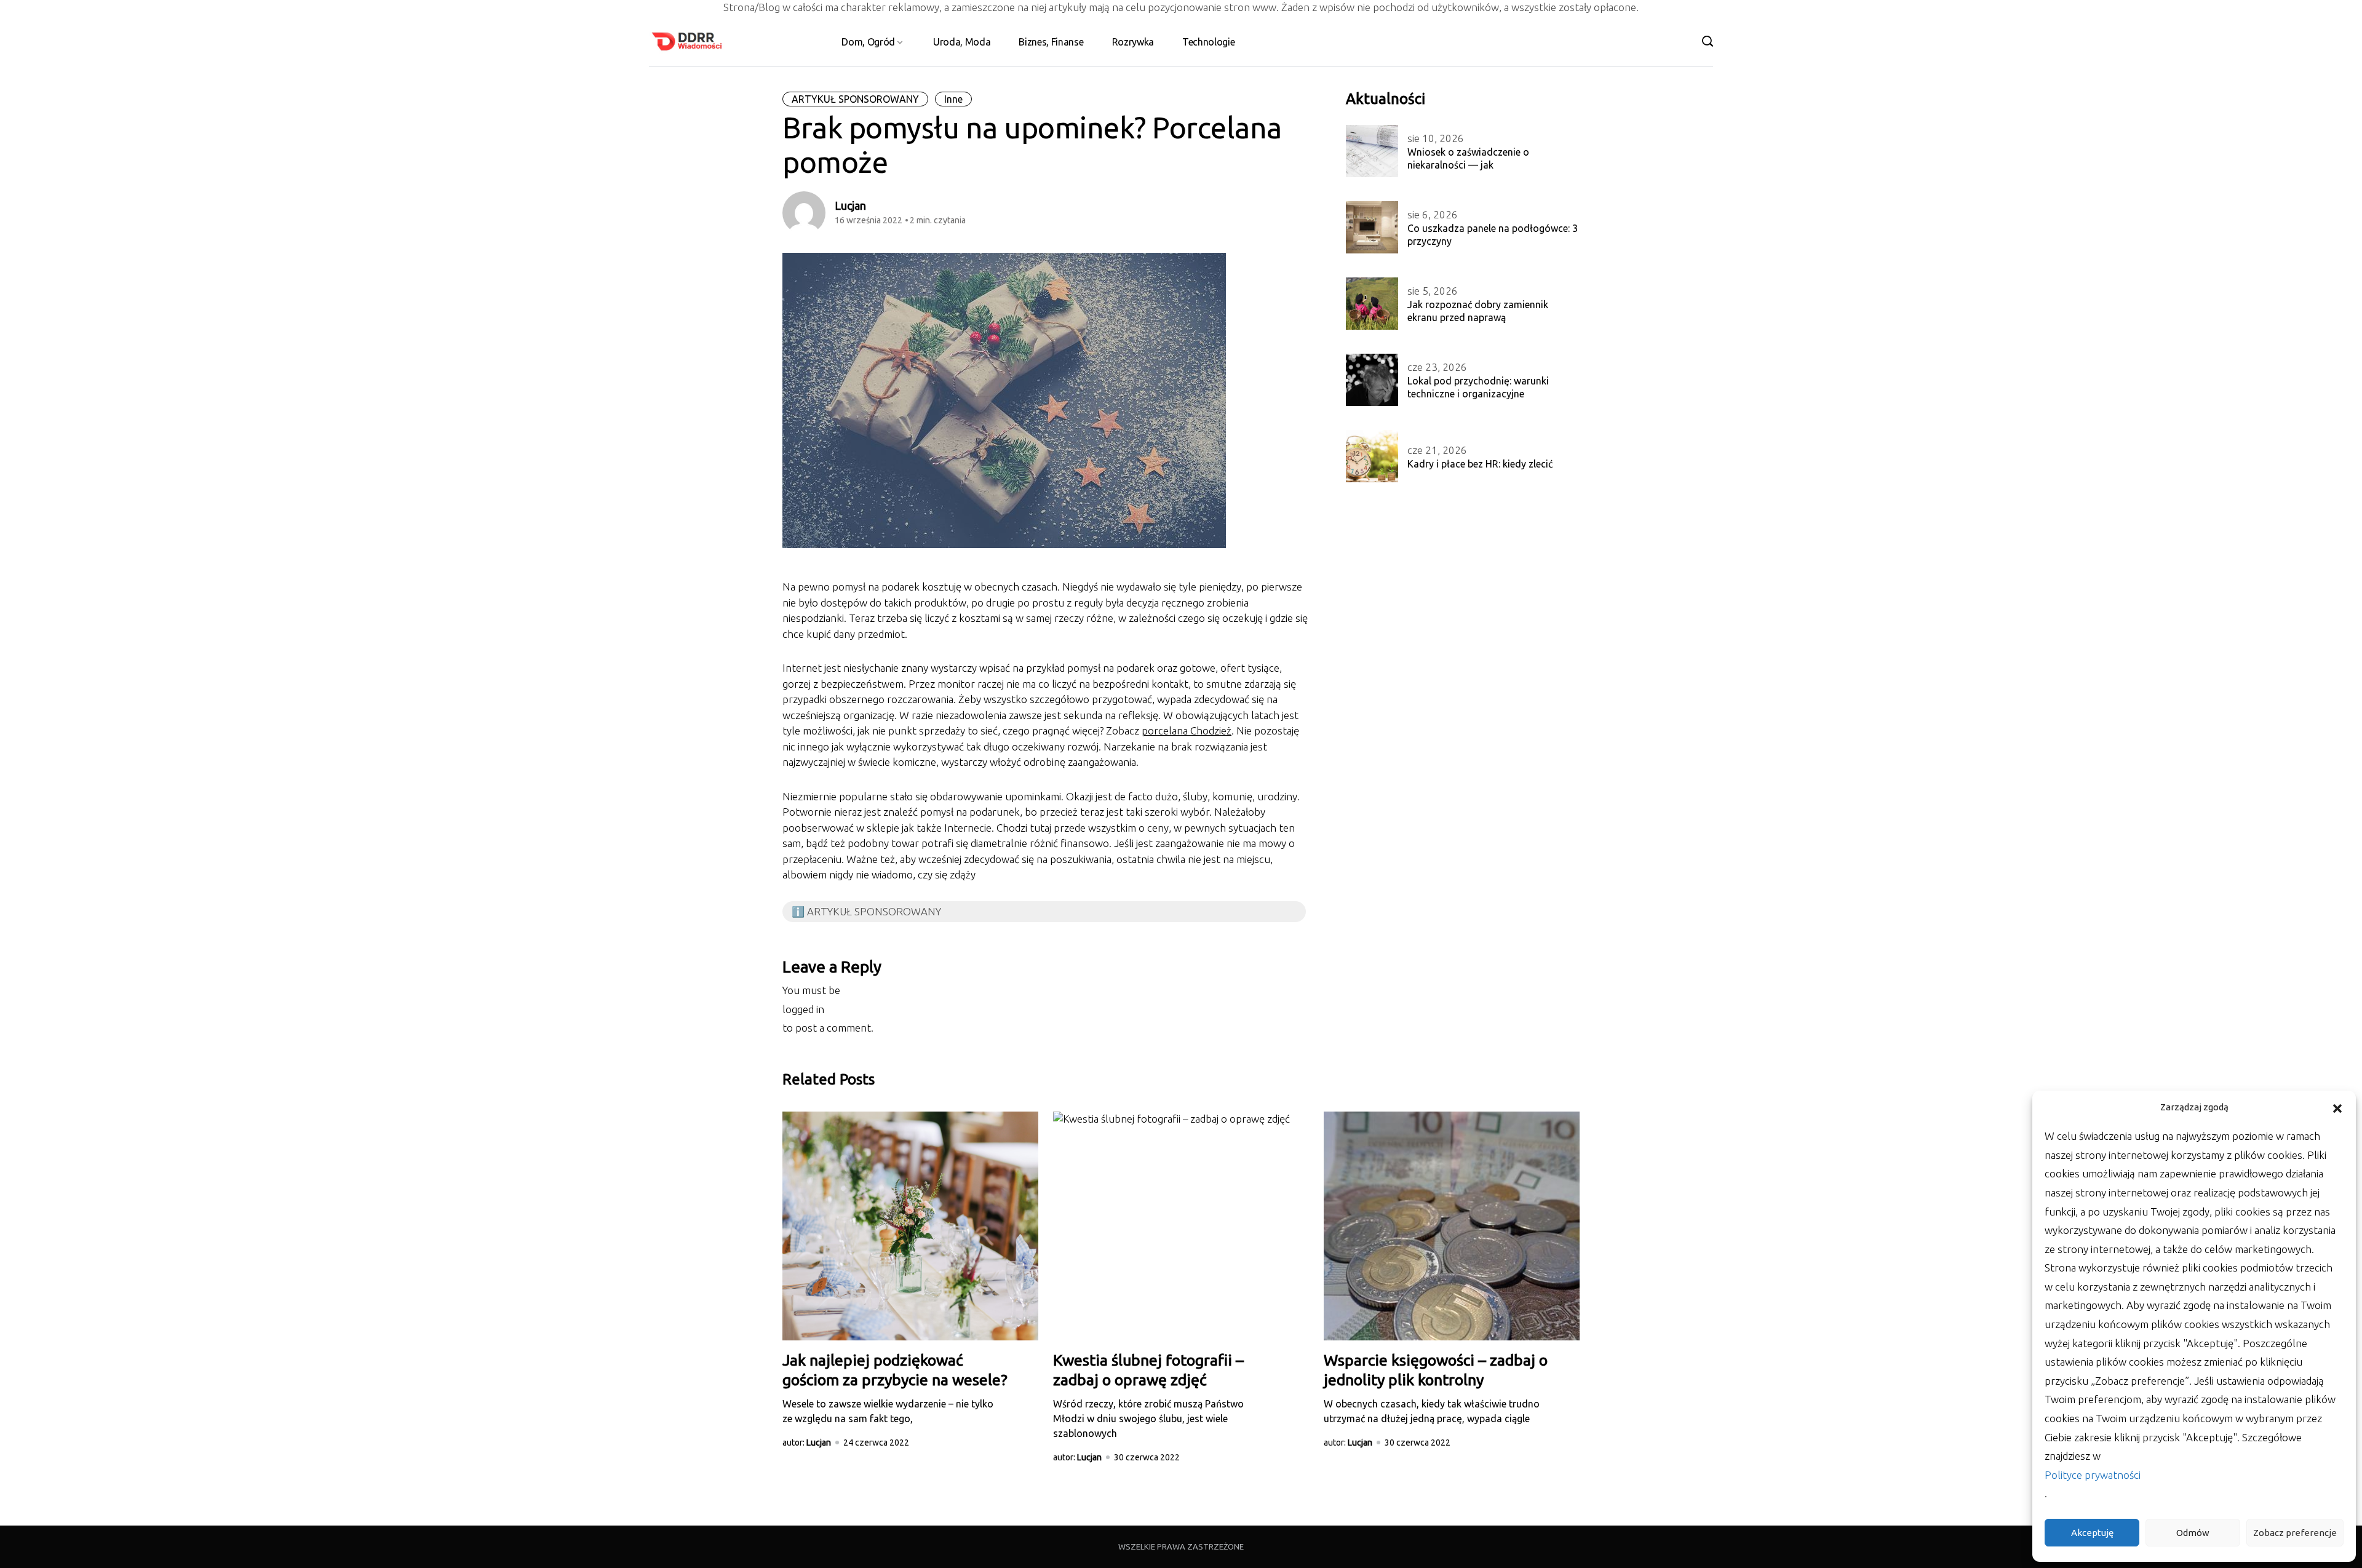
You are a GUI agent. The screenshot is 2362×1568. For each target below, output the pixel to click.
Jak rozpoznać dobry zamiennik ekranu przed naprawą (1478, 311)
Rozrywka (1133, 42)
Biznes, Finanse (1051, 42)
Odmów (2193, 1533)
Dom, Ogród (868, 42)
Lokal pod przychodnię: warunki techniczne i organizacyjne (1478, 387)
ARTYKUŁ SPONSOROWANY (855, 99)
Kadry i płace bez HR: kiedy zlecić (1480, 464)
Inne (953, 99)
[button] (2337, 1107)
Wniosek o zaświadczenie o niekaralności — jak (1468, 158)
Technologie (1208, 42)
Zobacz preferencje (2295, 1533)
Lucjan (850, 205)
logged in (803, 1009)
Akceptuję (2092, 1533)
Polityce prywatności (2093, 1475)
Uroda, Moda (962, 42)
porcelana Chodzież (1187, 730)
